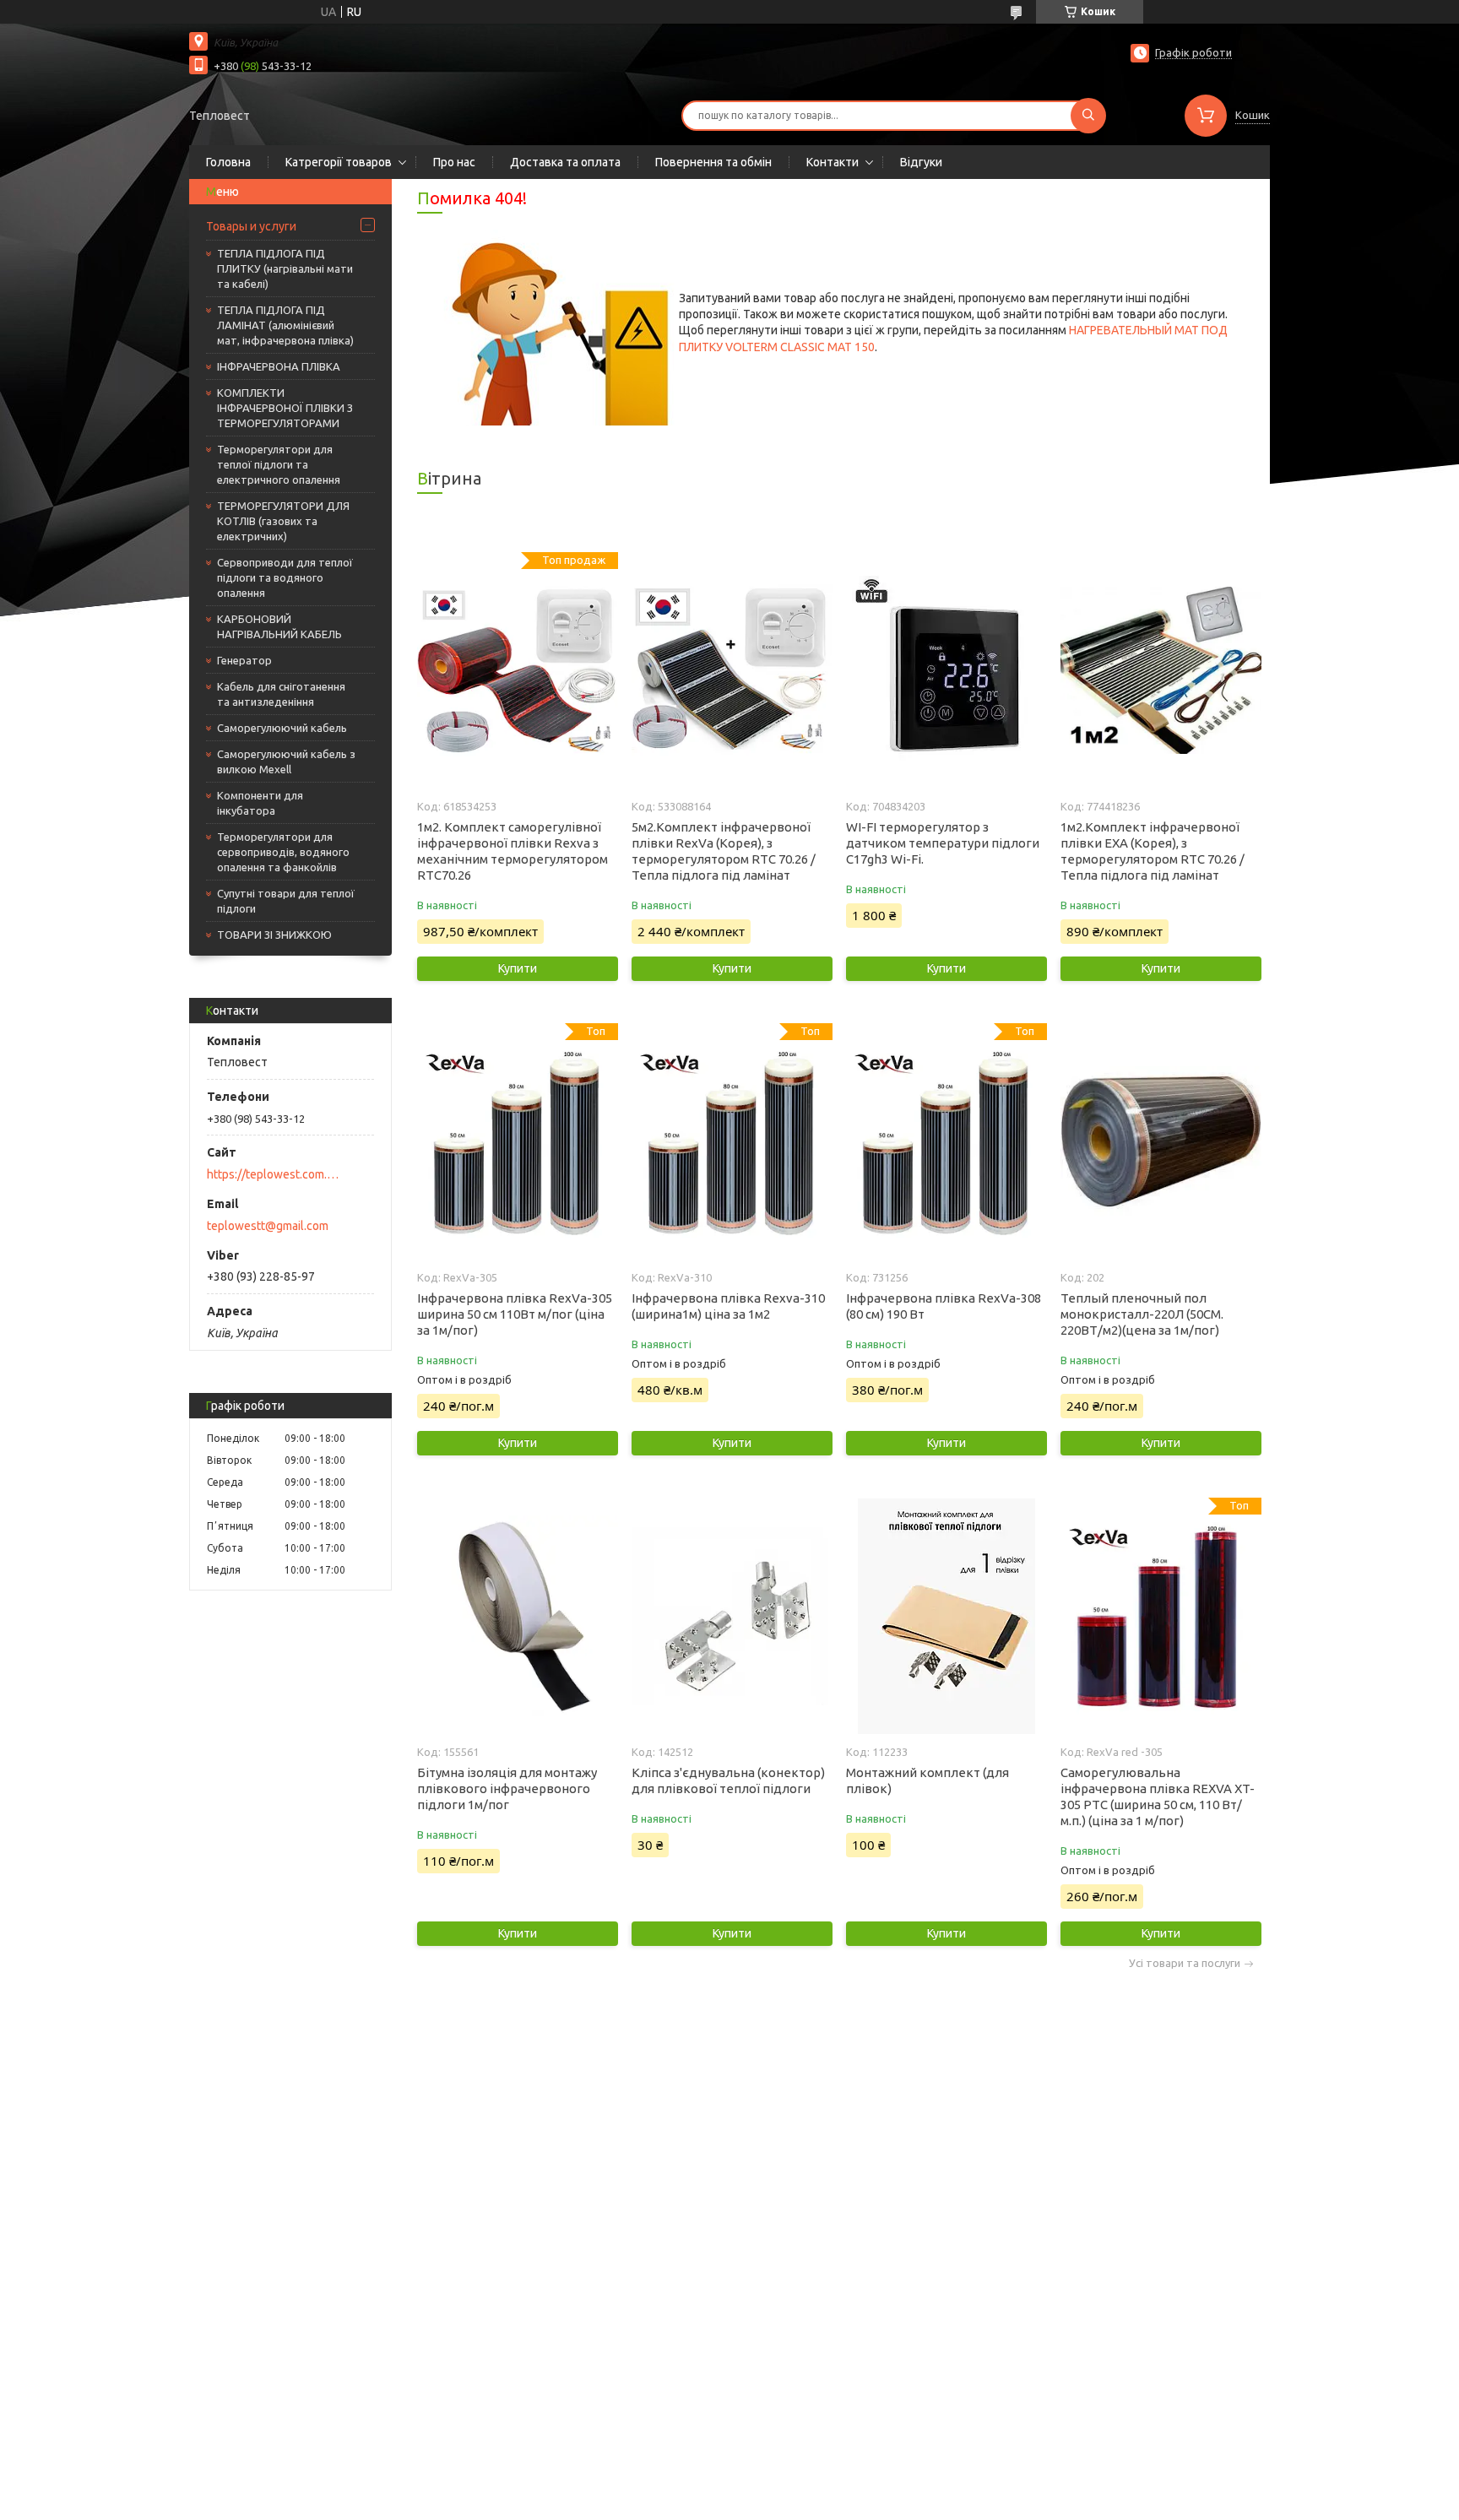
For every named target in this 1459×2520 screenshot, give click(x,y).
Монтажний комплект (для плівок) (927, 1780)
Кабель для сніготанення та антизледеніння (281, 694)
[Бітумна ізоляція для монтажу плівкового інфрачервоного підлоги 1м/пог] (517, 1616)
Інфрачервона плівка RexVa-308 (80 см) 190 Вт (944, 1306)
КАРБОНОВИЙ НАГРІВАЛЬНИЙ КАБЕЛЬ (279, 626)
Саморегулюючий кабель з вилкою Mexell (286, 761)
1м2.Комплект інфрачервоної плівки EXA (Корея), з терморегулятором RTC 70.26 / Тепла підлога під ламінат (1153, 851)
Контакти (833, 162)
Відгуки (921, 162)
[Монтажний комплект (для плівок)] (946, 1616)
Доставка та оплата (565, 162)
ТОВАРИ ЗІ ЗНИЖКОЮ (274, 935)
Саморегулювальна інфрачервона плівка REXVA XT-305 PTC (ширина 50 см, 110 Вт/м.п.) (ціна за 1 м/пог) (1158, 1797)
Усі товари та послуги (1185, 1963)
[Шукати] (1088, 116)
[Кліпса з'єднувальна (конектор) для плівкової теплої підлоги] (732, 1616)
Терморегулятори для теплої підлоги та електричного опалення (279, 464)
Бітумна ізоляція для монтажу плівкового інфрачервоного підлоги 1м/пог (507, 1788)
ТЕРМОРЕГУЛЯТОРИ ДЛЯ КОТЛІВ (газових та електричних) (283, 521)
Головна (228, 162)
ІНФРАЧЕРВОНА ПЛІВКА (279, 366)
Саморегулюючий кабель (282, 728)
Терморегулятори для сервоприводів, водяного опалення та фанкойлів (283, 852)
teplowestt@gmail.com (268, 1226)
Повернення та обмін (713, 162)
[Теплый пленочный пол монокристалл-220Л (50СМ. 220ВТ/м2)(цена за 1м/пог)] (1161, 1141)
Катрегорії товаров (339, 162)
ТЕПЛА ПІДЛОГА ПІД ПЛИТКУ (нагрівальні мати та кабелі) (285, 268)
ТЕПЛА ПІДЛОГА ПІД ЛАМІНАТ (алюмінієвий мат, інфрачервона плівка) (285, 325)
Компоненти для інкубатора (260, 803)
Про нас (454, 162)
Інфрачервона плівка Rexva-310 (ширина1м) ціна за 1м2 (728, 1306)
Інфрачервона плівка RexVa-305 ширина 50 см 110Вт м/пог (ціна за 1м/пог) (515, 1314)
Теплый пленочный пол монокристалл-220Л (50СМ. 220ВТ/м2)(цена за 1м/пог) (1142, 1314)
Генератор (244, 660)
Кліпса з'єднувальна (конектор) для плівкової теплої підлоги (728, 1780)
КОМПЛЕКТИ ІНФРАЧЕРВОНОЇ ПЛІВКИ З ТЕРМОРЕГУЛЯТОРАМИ (285, 408)
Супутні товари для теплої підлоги (286, 901)
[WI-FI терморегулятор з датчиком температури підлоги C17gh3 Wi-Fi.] (946, 670)
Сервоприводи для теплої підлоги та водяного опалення (285, 577)
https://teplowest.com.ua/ (274, 1174)
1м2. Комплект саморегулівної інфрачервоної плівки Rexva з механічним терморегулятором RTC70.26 (513, 851)
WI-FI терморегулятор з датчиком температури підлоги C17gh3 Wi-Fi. (943, 843)
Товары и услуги (251, 226)
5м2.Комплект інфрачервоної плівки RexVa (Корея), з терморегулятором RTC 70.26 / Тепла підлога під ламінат (724, 851)
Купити (518, 968)
